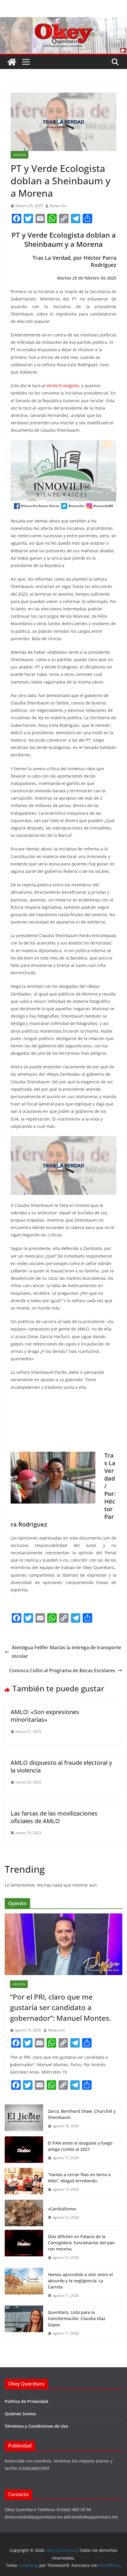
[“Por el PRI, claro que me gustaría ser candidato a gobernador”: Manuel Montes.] (63, 1944)
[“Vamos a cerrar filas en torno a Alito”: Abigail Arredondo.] (24, 2182)
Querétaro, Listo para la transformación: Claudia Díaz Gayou (77, 2318)
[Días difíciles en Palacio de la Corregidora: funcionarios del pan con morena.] (24, 2247)
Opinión (19, 155)
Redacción (58, 206)
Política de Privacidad (26, 2401)
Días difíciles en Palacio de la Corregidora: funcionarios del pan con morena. (81, 2243)
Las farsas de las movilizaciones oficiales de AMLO (54, 1817)
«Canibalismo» (62, 2209)
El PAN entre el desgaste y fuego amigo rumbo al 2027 (80, 2146)
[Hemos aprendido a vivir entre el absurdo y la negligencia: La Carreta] (24, 2285)
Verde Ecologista (63, 386)
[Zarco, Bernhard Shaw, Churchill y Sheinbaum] (24, 2119)
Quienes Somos (20, 2414)
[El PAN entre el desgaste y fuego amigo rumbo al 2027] (24, 2150)
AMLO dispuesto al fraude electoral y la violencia (61, 1766)
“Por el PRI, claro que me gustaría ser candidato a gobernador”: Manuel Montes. (61, 2007)
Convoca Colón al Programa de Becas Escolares (62, 1670)
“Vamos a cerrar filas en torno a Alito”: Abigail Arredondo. (79, 2178)
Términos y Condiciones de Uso (36, 2426)
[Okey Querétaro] (63, 21)
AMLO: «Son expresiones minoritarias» (45, 1716)
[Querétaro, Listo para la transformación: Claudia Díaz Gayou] (24, 2323)
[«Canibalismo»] (24, 2213)
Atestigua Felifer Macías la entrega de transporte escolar (66, 1652)
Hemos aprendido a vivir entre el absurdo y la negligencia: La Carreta (80, 2281)
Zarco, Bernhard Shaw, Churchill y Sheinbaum (82, 2114)
